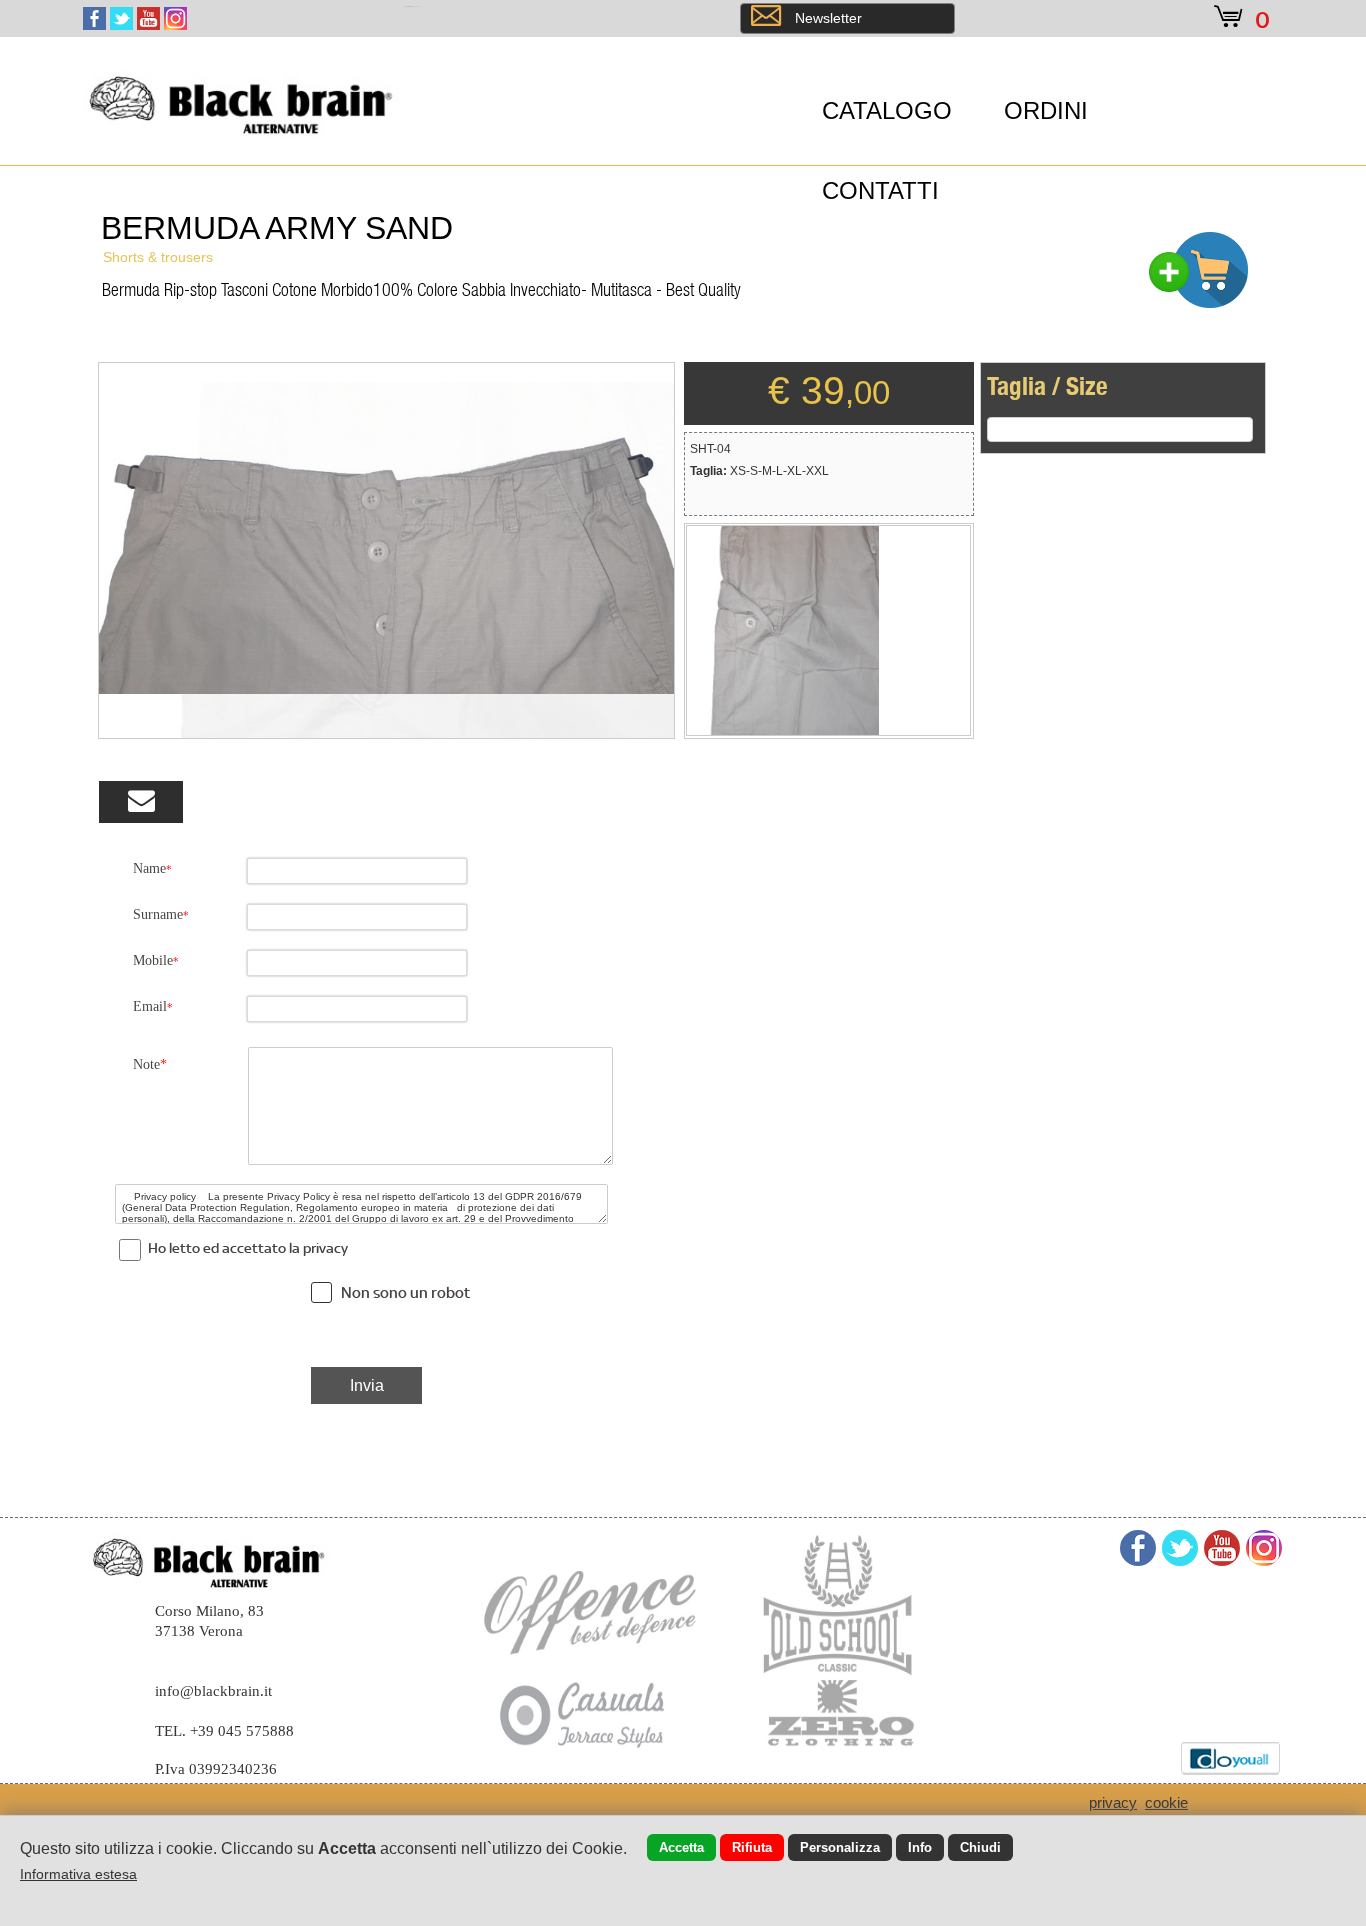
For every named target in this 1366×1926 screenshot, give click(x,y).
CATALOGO (887, 110)
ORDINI (1046, 110)
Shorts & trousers (158, 257)
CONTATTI (880, 190)
